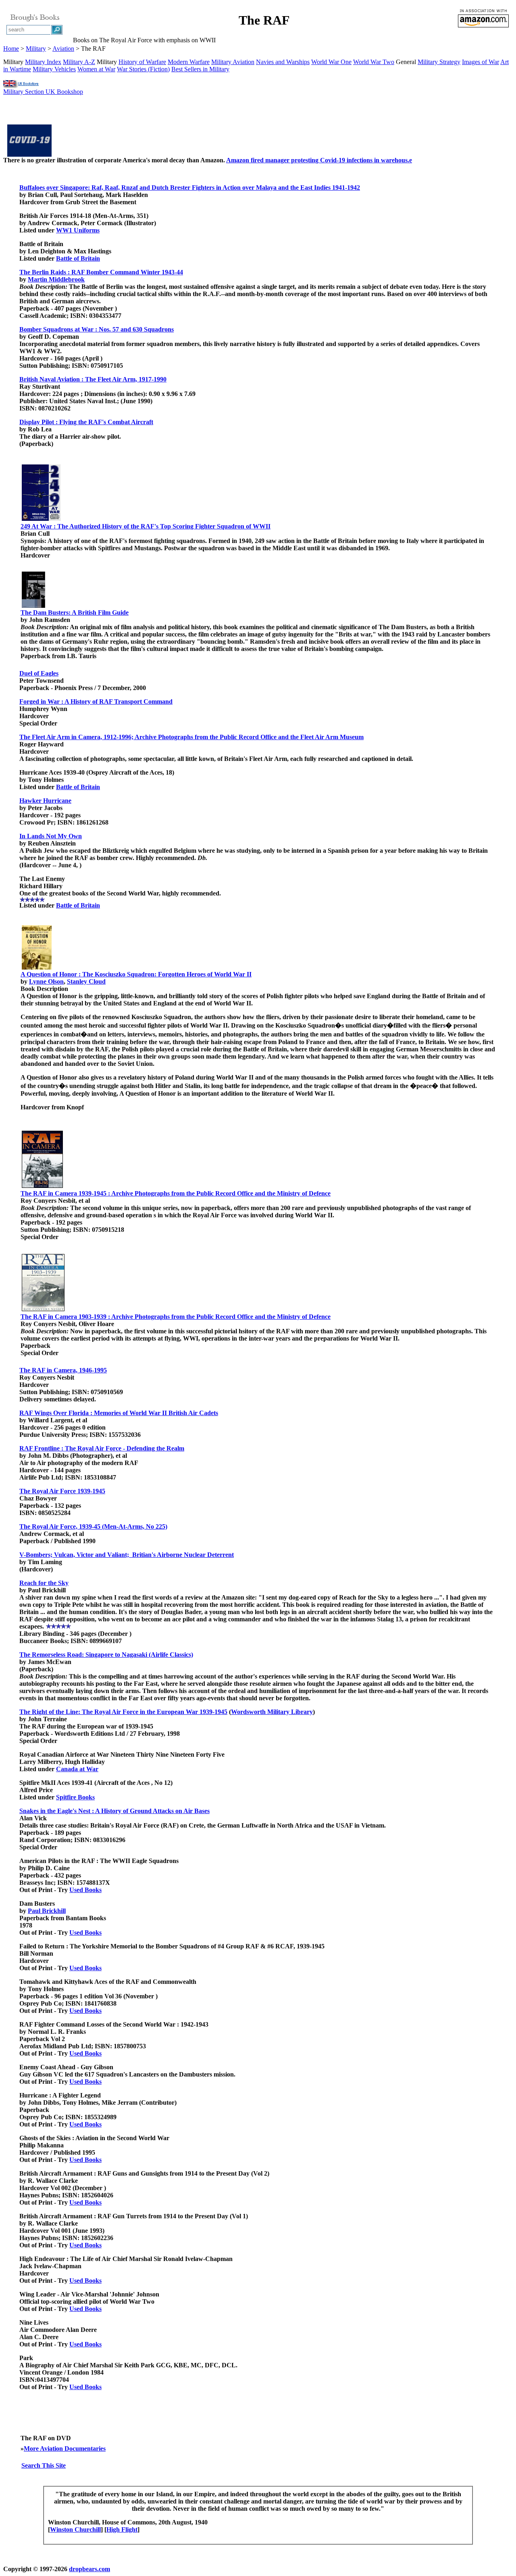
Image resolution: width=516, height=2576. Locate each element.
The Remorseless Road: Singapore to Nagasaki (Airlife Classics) (106, 1655)
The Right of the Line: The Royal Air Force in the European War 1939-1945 (123, 1712)
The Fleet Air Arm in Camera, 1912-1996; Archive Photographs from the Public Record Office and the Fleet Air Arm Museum (191, 737)
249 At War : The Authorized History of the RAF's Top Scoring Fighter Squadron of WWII (146, 526)
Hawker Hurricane (45, 801)
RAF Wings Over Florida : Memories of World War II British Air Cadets (119, 1413)
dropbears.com (89, 2569)
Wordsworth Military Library (272, 1712)
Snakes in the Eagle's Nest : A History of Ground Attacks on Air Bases (114, 1811)
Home (11, 49)
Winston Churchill (75, 2529)
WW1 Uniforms (78, 230)
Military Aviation (233, 62)
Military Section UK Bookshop (43, 92)
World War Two (374, 62)
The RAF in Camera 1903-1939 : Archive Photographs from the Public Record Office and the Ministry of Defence (176, 1317)
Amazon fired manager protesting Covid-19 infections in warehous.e (319, 160)
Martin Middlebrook (56, 279)
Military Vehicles (54, 69)
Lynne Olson (46, 981)
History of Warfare (142, 62)
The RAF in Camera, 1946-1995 (63, 1370)
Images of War (481, 62)
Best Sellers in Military (200, 69)
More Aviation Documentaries (65, 2449)
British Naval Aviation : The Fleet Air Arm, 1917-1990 (93, 379)
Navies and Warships (283, 62)
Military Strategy (439, 62)
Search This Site (44, 2465)
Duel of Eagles (39, 673)
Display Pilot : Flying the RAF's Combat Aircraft (86, 422)
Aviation (63, 49)
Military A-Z (79, 62)
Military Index (43, 62)
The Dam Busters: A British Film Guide (75, 612)
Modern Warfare (189, 62)
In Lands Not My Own (51, 836)
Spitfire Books (75, 1797)
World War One (331, 62)
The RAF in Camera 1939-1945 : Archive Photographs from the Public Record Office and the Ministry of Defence (176, 1193)
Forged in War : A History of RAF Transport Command (96, 702)
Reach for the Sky (44, 1583)
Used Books (85, 1890)
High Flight (122, 2529)
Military (36, 49)
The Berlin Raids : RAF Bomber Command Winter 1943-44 (101, 272)
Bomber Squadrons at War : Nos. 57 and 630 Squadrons (97, 329)
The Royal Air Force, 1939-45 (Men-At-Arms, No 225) (93, 1526)
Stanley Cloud (86, 981)
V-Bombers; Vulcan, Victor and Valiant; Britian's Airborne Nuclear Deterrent (127, 1555)
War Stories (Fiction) (143, 69)
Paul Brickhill (47, 1911)
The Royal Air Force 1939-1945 (62, 1491)
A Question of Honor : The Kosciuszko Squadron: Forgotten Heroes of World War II (136, 974)
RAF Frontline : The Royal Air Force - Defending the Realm (102, 1448)
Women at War (96, 69)
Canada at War (77, 1769)
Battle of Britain (78, 258)
